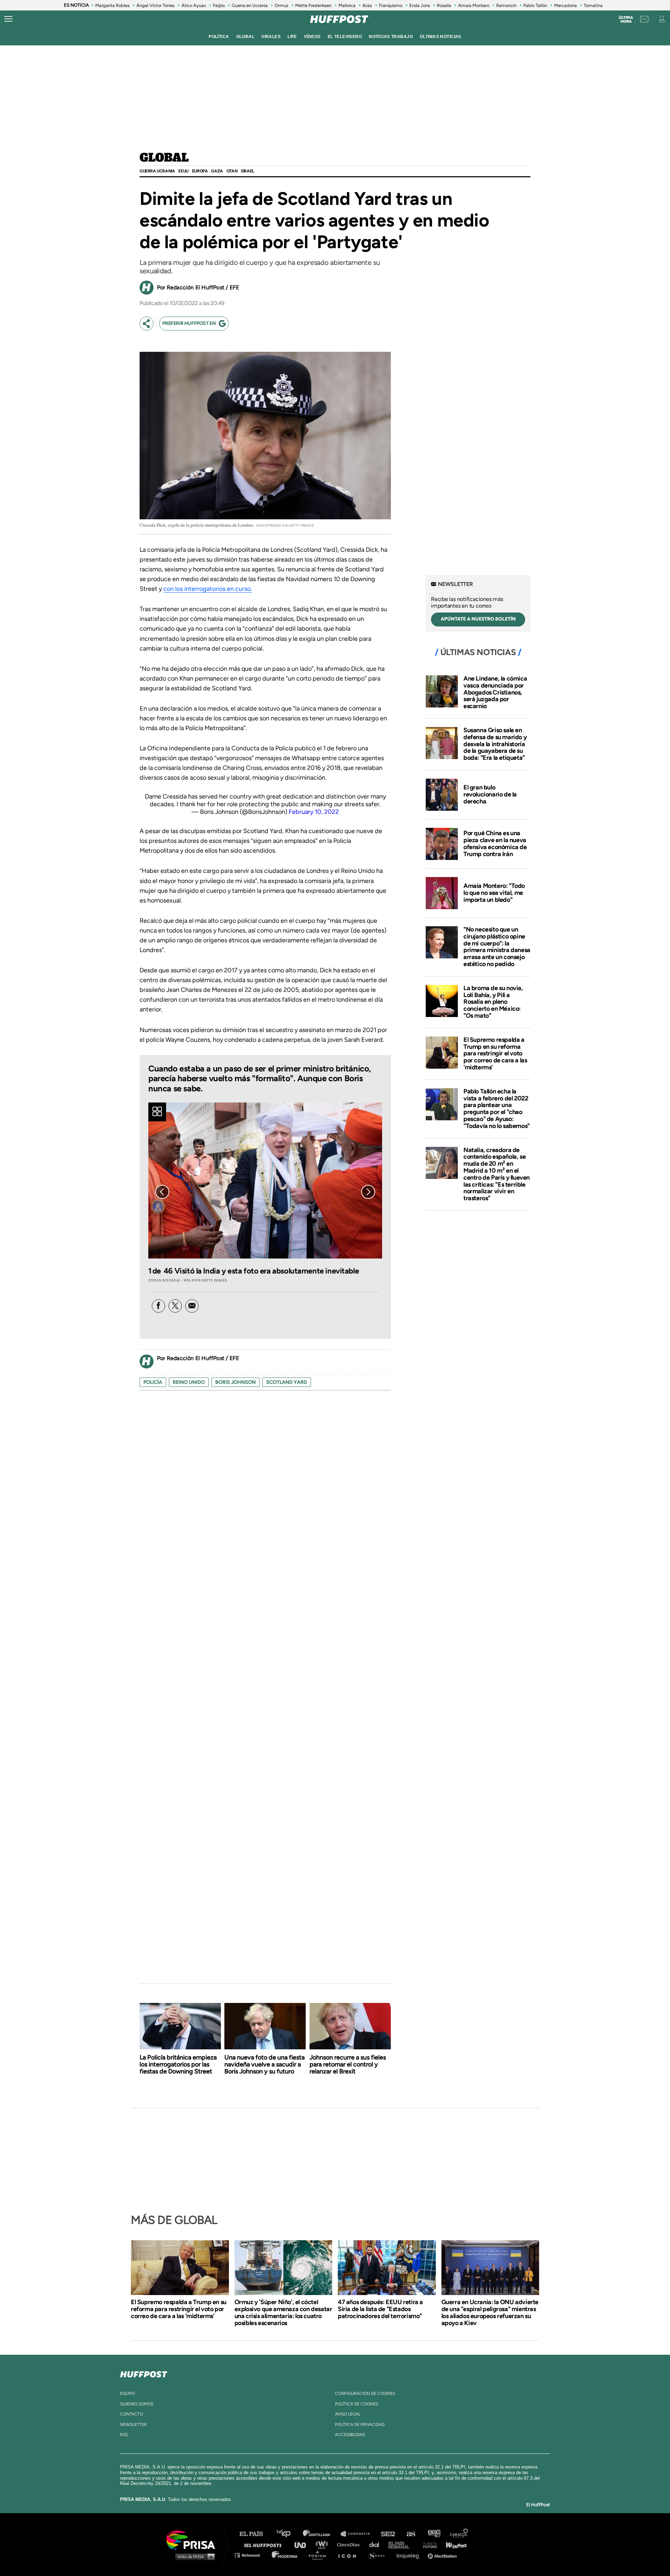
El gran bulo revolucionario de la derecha (490, 794)
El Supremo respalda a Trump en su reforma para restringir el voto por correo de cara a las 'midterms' (495, 1053)
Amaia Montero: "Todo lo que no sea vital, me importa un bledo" (494, 893)
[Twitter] (175, 1306)
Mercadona (565, 5)
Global (164, 158)
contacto (132, 2414)
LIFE (292, 37)
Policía (153, 1382)
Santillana (321, 2534)
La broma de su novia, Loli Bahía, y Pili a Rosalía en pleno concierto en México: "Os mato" (493, 1002)
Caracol (459, 2534)
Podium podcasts (320, 2555)
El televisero (345, 37)
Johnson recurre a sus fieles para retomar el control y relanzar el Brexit (348, 2064)
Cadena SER (388, 2534)
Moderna (285, 2555)
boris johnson (236, 1382)
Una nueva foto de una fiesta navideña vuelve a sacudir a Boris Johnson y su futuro (265, 2064)
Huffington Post (265, 2544)
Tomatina (593, 5)
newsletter (133, 2425)
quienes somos (137, 2404)
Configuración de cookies (365, 2393)
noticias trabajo (391, 37)
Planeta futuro (428, 2544)
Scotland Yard (287, 1382)
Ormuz (281, 5)
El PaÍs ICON (350, 2555)
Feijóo (219, 5)
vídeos (312, 37)
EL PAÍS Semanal (402, 2544)
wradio (323, 2544)
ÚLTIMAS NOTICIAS (441, 37)
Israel (247, 171)
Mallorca (347, 5)
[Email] (192, 1306)
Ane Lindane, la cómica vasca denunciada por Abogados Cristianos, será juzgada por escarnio (495, 692)
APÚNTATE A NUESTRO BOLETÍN (478, 619)
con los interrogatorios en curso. (208, 589)
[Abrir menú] (8, 19)
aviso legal (348, 2414)
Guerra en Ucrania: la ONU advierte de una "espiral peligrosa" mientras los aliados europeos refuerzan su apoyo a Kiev (490, 2313)
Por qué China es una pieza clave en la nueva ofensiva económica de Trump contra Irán (495, 843)
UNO (303, 2544)
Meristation (443, 2555)
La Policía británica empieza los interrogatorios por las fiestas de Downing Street (178, 2064)
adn (434, 2534)
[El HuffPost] (339, 19)
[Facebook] (158, 1306)
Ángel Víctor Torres (155, 5)
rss (124, 2435)
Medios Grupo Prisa (193, 2556)
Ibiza (367, 5)
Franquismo (391, 5)
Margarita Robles (112, 5)
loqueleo (410, 2555)
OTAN (232, 171)
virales (271, 37)
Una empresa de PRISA (193, 2540)
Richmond (251, 2555)
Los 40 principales (289, 2534)
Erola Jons (420, 5)
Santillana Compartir (358, 2534)
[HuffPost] (144, 2373)
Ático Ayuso (194, 5)
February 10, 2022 (314, 812)
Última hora (626, 20)
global (245, 37)
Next (368, 1192)
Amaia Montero (474, 5)
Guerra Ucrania (157, 171)
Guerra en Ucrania (250, 5)
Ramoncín (506, 5)
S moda (379, 2555)
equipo (128, 2393)
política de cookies (357, 2404)
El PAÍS (255, 2534)
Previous (162, 1192)
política (219, 37)
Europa (200, 171)
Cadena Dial (377, 2544)
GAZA (217, 171)
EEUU (183, 171)
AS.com (411, 2534)
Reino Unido (189, 1382)
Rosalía (444, 5)
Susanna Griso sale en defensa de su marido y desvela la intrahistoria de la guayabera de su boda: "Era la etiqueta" (495, 744)
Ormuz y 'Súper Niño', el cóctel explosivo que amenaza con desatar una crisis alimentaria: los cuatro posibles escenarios (283, 2313)
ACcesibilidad (350, 2435)
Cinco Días (350, 2544)
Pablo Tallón (535, 5)
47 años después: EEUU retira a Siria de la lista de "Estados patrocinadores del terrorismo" (380, 2309)
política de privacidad (360, 2425)
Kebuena (453, 2544)
